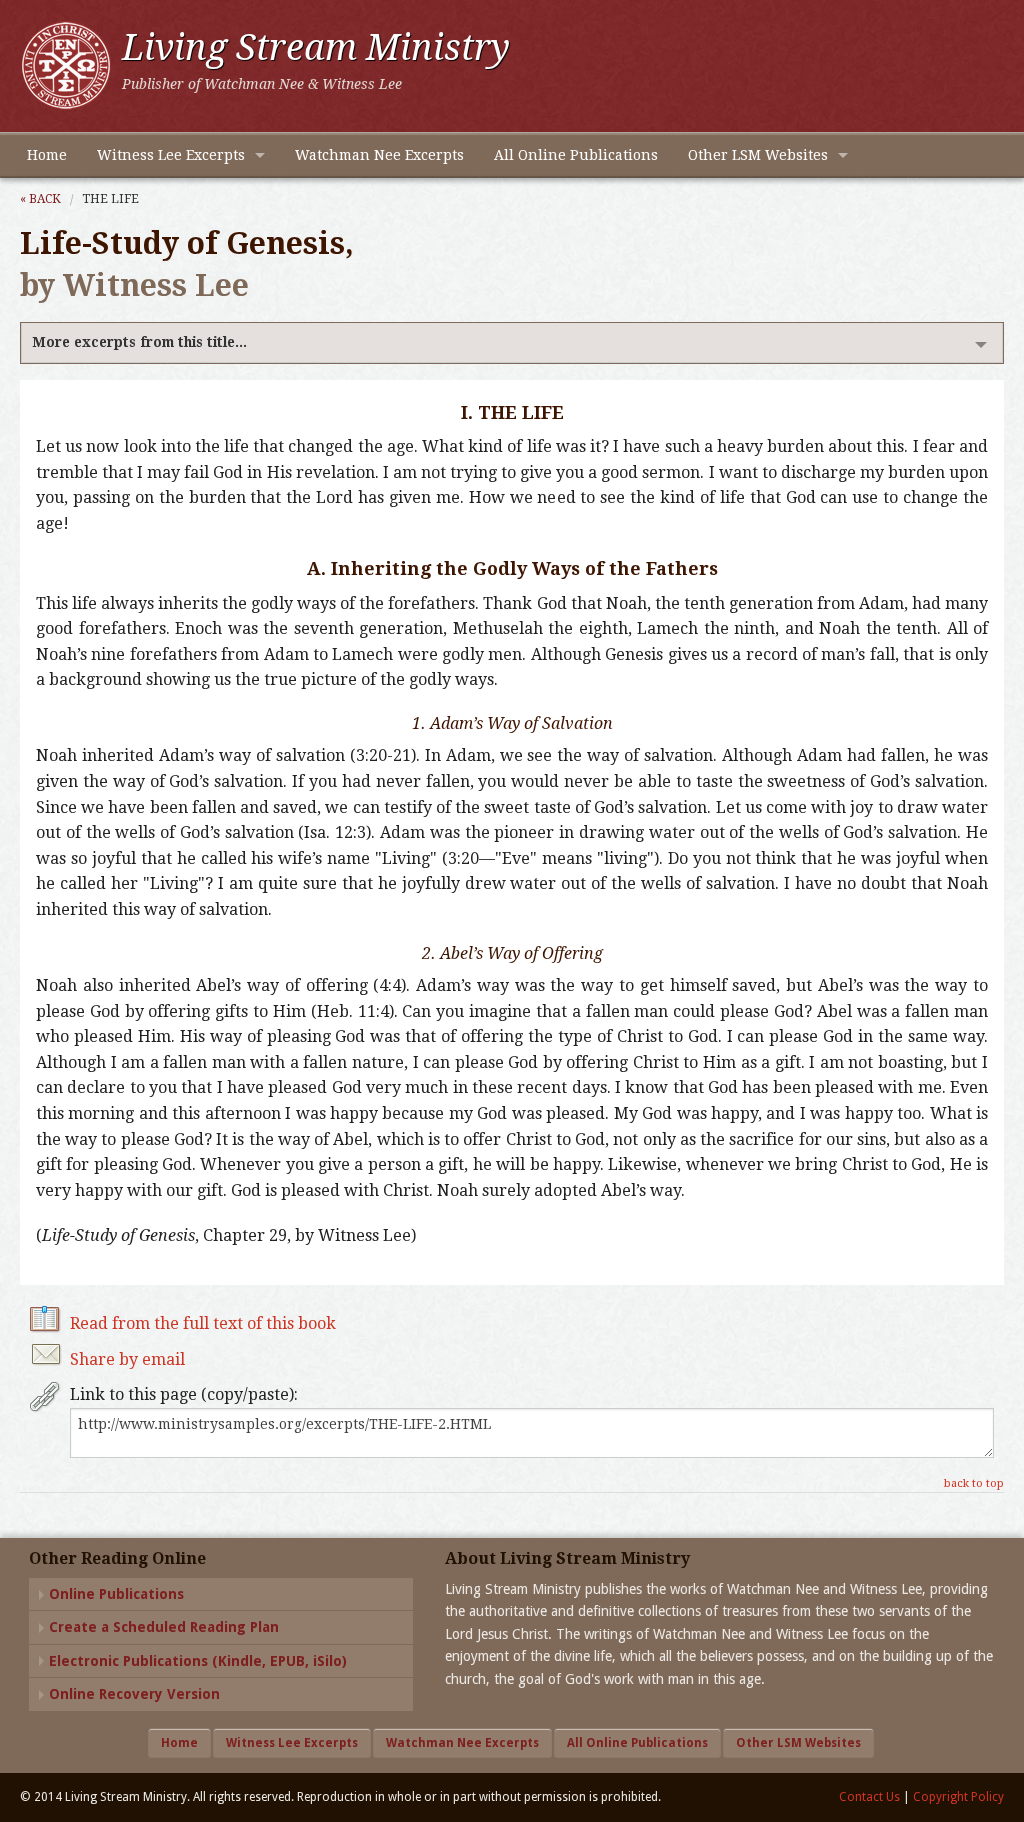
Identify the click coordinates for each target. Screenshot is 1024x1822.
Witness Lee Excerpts (171, 155)
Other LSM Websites (758, 155)
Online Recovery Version (134, 1694)
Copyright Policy (958, 1797)
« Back (40, 199)
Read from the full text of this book (203, 1323)
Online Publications (116, 1594)
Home (47, 155)
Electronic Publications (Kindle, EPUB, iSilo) (198, 1661)
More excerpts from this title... (139, 342)
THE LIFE (110, 199)
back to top (974, 1483)
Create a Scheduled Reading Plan (164, 1627)
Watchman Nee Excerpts (379, 155)
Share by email (127, 1359)
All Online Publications (576, 155)
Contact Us (869, 1797)
